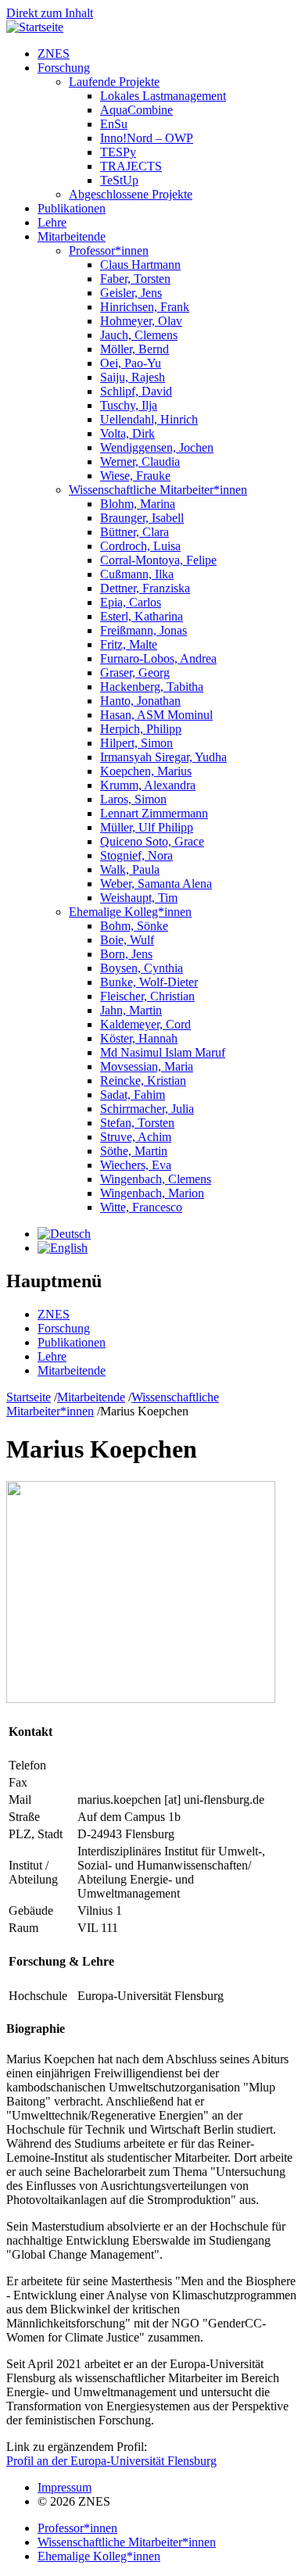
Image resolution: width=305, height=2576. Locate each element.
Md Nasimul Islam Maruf (163, 1052)
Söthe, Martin (134, 1151)
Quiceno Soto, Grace (152, 841)
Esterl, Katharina (142, 616)
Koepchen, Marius (146, 771)
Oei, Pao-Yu (131, 363)
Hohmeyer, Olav (141, 321)
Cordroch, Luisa (140, 546)
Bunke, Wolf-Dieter (149, 982)
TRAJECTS (131, 166)
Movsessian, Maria (147, 1066)
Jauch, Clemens (139, 335)
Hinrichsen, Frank (145, 307)
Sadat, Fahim (133, 1095)
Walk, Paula (130, 869)
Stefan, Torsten (137, 1123)
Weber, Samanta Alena (156, 884)
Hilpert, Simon (136, 743)
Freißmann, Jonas (144, 630)
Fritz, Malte (129, 644)
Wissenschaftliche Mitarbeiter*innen (158, 490)
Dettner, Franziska (145, 588)
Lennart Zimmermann (154, 813)
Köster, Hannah (139, 1038)
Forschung (64, 68)
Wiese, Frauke (135, 476)
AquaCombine (136, 110)
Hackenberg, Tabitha (152, 687)
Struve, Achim (136, 1137)
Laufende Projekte (114, 82)
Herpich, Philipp (141, 729)
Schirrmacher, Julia (147, 1109)
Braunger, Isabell (142, 518)
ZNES (54, 54)
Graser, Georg (135, 673)
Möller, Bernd (135, 349)
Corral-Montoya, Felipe (158, 560)
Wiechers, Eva (136, 1165)
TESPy (118, 152)
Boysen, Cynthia (142, 968)
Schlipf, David (136, 391)
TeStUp (119, 180)
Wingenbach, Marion (152, 1193)
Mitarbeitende (72, 236)
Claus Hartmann (140, 265)
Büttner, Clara (135, 532)
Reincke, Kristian (143, 1080)
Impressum (65, 2487)
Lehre (52, 222)
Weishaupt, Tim (139, 898)
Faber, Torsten (135, 279)
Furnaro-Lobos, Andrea (158, 658)
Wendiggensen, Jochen (157, 447)
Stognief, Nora (136, 855)
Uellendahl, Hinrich (149, 419)
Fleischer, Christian (147, 996)
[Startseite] (35, 27)
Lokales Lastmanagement (163, 96)
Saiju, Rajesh (133, 377)
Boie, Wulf (127, 940)
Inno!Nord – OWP (147, 138)
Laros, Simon (133, 799)
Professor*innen (109, 250)
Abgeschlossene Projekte (131, 194)
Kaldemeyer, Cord (145, 1024)
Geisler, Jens (131, 293)
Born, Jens (126, 954)
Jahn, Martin (131, 1010)
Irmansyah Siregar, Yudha (163, 757)
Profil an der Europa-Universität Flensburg (111, 2461)
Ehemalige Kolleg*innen (130, 912)
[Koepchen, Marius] (64, 1234)
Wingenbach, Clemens (156, 1179)
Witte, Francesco (141, 1207)
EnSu (114, 124)
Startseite (29, 1397)
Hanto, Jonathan (140, 701)
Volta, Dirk (127, 433)
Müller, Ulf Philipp (147, 827)
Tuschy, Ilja (129, 405)
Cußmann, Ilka (137, 574)
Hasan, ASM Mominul (156, 715)
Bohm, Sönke (134, 926)
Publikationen (72, 208)
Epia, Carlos (131, 602)
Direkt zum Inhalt (50, 13)
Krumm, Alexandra (148, 785)
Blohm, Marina (138, 504)
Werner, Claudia (140, 462)
